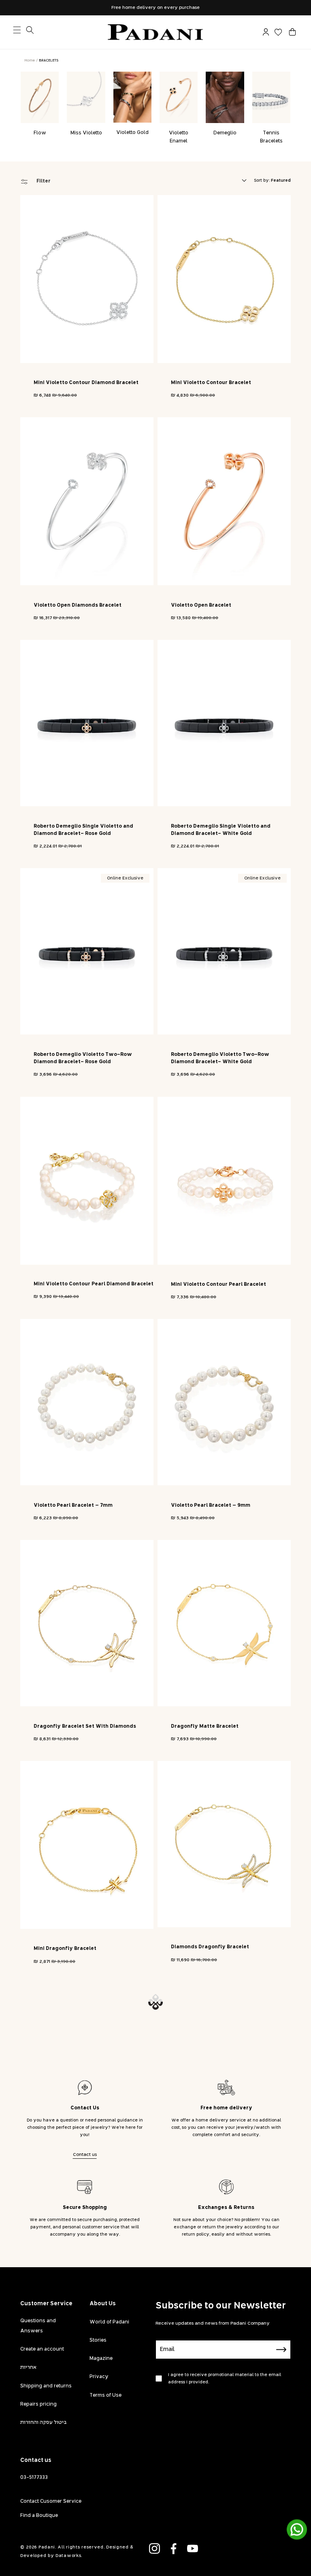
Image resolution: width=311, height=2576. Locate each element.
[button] (292, 32)
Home (30, 61)
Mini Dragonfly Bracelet (65, 1949)
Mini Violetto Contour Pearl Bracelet (218, 1285)
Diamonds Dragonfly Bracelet (210, 1947)
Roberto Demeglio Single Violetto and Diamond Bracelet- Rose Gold (83, 830)
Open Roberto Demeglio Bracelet (77, 2400)
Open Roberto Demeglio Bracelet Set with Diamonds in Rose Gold (226, 2175)
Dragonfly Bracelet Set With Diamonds (85, 1727)
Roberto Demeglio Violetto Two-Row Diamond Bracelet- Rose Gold (83, 1058)
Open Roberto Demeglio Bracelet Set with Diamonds (88, 2175)
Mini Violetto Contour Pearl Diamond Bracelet (94, 1284)
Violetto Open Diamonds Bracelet (78, 605)
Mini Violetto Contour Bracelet (211, 383)
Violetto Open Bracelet (201, 605)
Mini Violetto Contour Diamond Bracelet (86, 383)
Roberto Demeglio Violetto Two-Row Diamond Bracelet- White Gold (220, 1058)
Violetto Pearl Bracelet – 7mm (73, 1506)
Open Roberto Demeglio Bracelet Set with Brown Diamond (226, 2404)
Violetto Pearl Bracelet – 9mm (211, 1506)
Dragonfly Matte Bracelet (205, 1727)
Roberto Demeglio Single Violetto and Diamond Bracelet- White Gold (221, 830)
